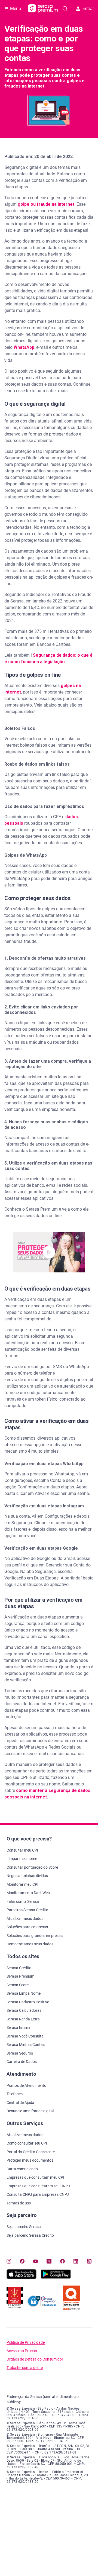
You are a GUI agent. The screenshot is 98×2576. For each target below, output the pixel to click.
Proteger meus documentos (30, 2160)
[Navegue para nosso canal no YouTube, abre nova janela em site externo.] (36, 2261)
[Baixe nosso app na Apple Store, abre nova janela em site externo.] (22, 2277)
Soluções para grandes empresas (35, 1936)
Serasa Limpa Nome (24, 1993)
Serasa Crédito (19, 1968)
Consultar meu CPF (23, 1850)
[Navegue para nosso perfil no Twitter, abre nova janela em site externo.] (49, 2261)
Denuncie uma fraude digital (30, 2111)
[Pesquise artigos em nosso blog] (65, 9)
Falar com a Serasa (23, 1901)
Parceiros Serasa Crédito (27, 1910)
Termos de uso (19, 2203)
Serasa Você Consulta (25, 2036)
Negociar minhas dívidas (27, 1876)
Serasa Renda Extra (23, 2019)
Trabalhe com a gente (25, 2368)
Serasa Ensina (19, 2027)
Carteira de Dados (22, 2062)
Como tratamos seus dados (30, 1944)
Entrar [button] (88, 9)
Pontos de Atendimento (26, 2085)
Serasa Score (18, 1985)
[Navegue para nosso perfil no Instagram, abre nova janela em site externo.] (9, 2261)
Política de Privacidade (26, 2343)
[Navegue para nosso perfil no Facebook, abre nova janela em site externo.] (62, 2261)
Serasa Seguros (20, 2053)
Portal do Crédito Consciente (31, 2152)
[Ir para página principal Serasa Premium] (43, 9)
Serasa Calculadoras (24, 2010)
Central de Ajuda (20, 2103)
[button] (49, 1252)
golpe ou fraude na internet (46, 204)
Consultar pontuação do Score (32, 1867)
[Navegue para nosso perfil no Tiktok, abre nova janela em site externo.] (22, 2261)
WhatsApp (24, 347)
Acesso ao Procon (22, 2351)
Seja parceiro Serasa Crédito (30, 2235)
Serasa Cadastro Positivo (28, 2002)
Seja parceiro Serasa (24, 2227)
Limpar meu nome (22, 1859)
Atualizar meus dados (25, 1919)
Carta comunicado (22, 2169)
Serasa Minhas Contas (26, 2045)
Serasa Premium (20, 1976)
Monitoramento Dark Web (28, 1893)
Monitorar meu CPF (23, 1884)
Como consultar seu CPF (27, 2143)
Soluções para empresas (27, 1927)
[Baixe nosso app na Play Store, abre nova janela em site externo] (56, 2277)
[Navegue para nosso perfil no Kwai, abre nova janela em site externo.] (89, 2261)
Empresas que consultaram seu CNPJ (38, 2186)
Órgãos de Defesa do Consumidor (35, 2359)
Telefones (15, 2094)
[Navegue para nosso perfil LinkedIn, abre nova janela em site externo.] (76, 2261)
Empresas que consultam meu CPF (36, 2177)
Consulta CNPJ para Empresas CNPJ (38, 2194)
